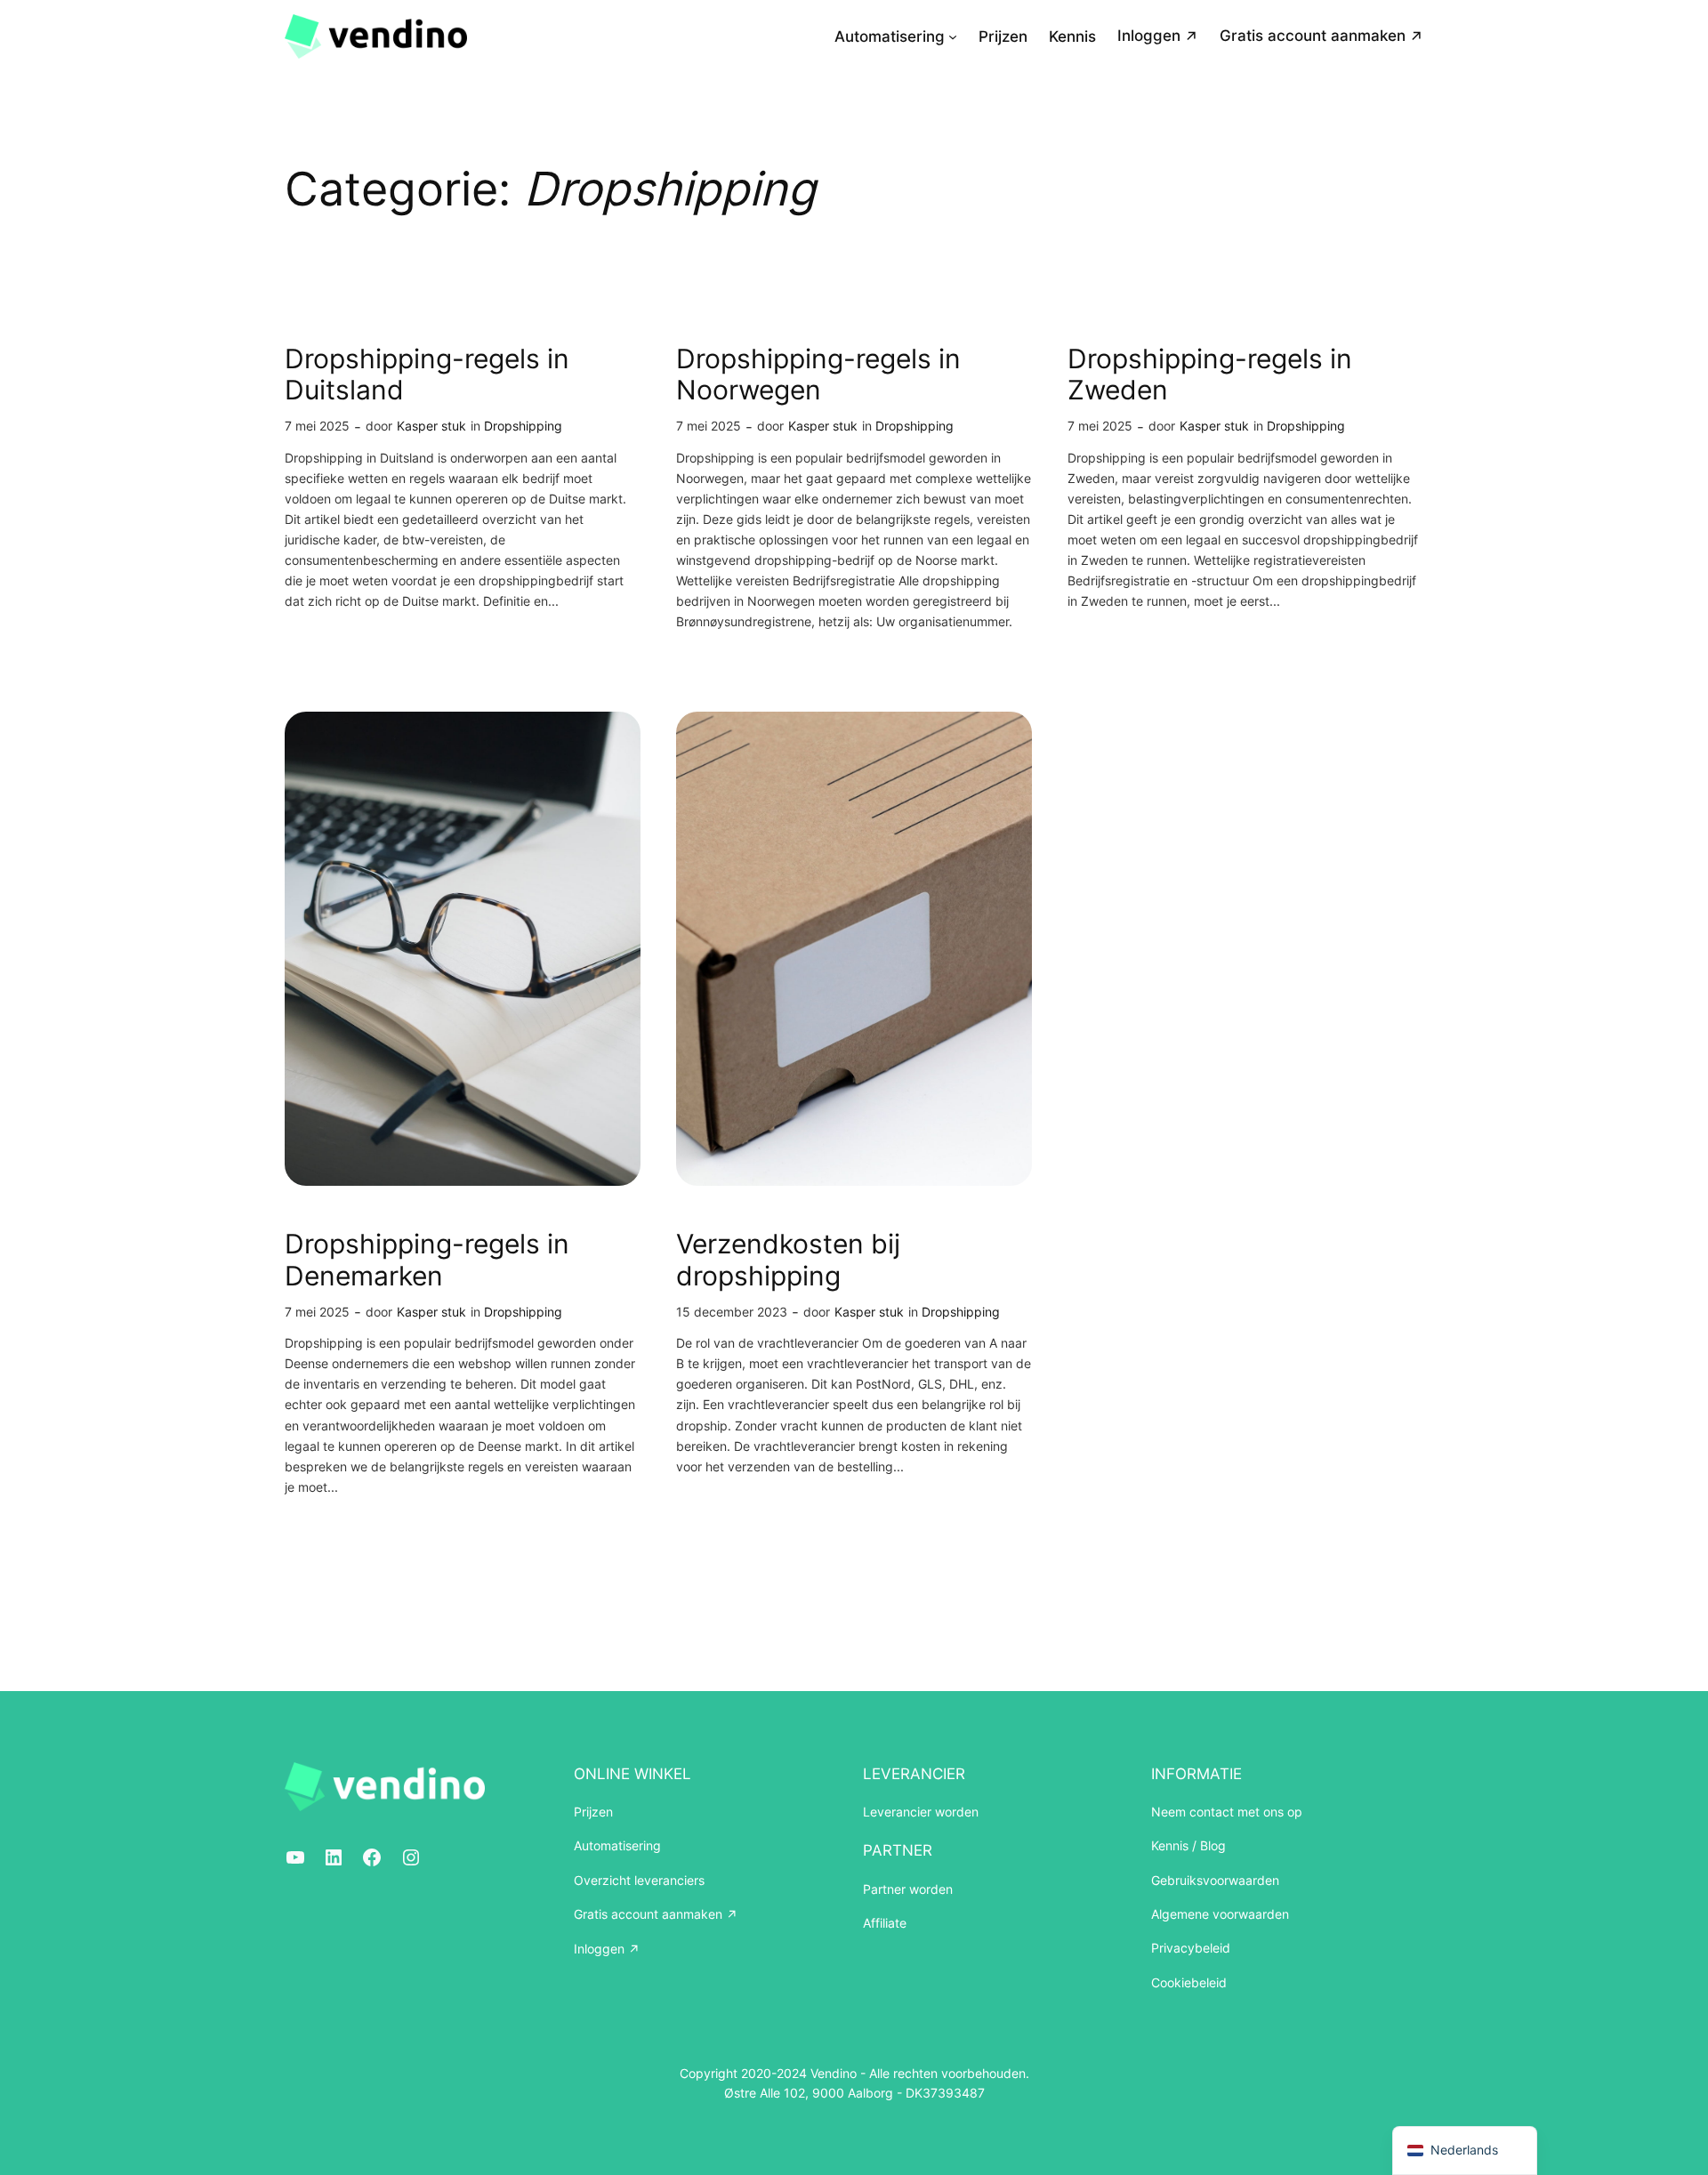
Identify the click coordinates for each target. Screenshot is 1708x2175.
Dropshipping (523, 426)
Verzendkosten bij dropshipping (788, 1260)
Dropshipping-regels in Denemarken (427, 1260)
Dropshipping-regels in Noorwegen (818, 375)
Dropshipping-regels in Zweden (1210, 375)
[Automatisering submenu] (953, 36)
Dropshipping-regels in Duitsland (427, 375)
